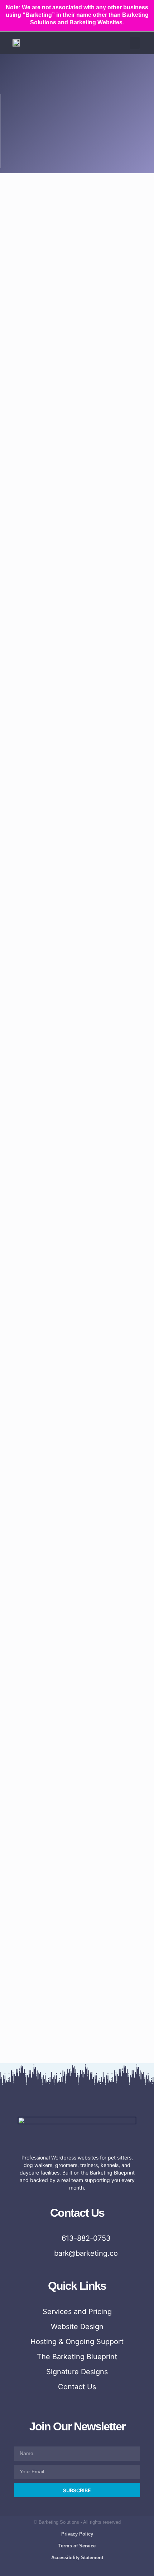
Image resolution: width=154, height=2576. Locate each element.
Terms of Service (77, 2546)
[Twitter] (77, 2570)
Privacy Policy (77, 2534)
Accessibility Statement (77, 2558)
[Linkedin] (105, 2570)
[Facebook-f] (49, 2570)
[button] (135, 43)
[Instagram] (63, 2570)
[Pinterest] (91, 2570)
